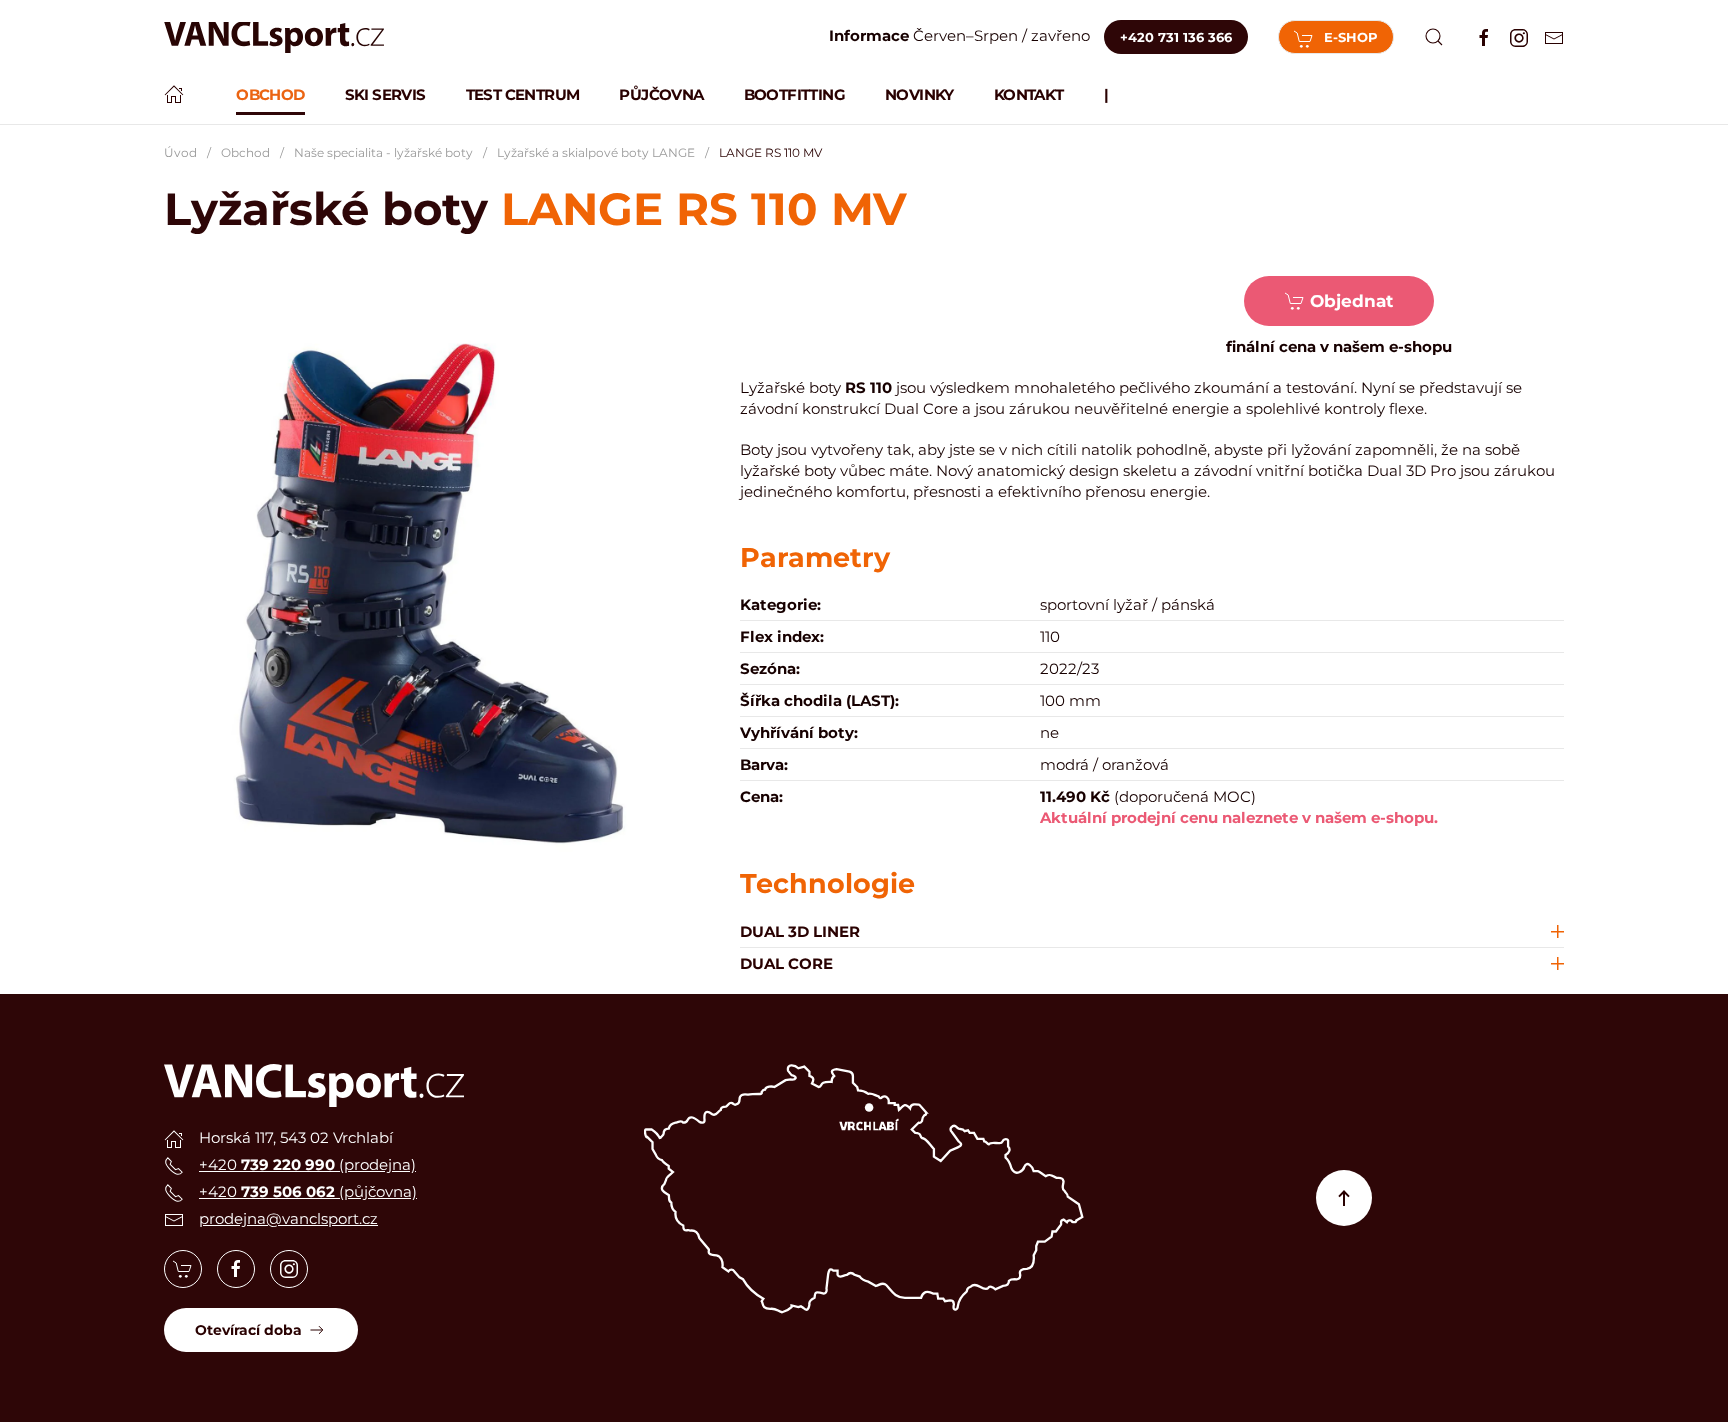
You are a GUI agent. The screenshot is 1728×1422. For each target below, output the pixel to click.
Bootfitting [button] (794, 94)
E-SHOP (1351, 37)
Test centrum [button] (523, 94)
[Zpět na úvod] (274, 37)
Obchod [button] (270, 94)
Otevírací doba (248, 1330)
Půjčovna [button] (661, 94)
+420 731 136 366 (1176, 37)
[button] (1434, 37)
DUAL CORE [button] (786, 963)
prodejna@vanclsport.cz (288, 1218)
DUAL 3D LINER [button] (800, 931)
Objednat (1351, 301)
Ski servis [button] (385, 94)
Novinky (919, 94)
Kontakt (1029, 94)
